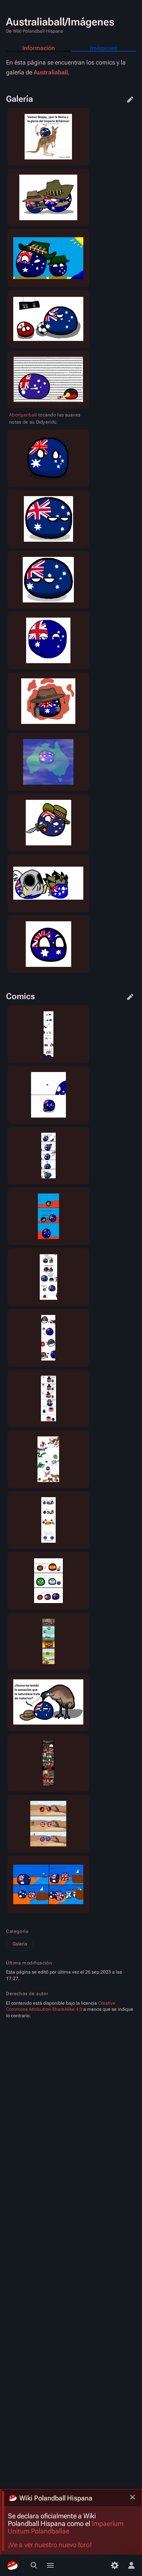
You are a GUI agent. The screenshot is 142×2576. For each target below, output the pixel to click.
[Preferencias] (115, 2565)
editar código (130, 99)
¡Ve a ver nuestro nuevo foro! (50, 2545)
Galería (20, 1944)
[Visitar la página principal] (12, 2565)
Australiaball (51, 72)
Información (39, 48)
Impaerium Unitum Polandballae (66, 2527)
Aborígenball (23, 415)
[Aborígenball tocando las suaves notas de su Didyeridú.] (48, 380)
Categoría (17, 1931)
